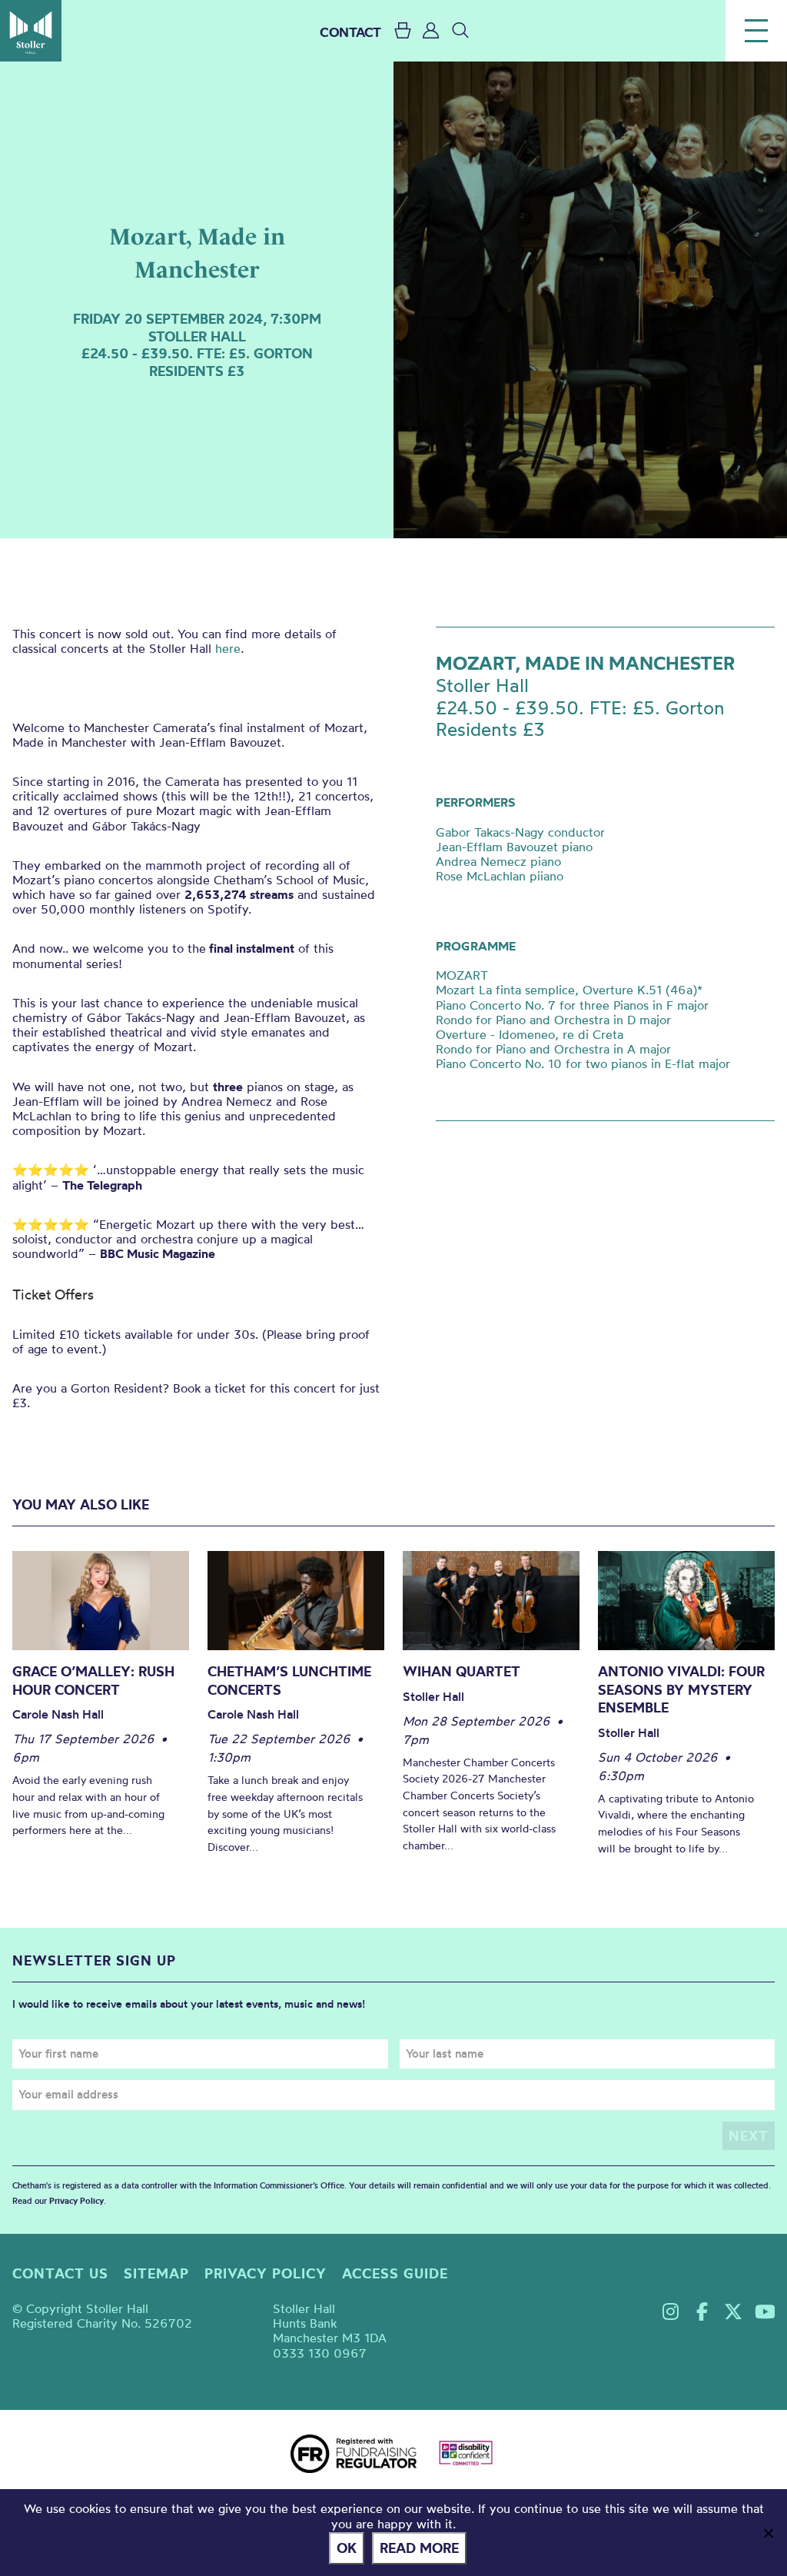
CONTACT (350, 32)
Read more (419, 2548)
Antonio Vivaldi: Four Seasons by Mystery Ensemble (681, 1689)
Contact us (60, 2273)
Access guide (395, 2273)
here (228, 648)
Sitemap (156, 2273)
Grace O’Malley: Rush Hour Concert (93, 1681)
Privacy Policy (76, 2201)
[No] (768, 2533)
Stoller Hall (31, 31)
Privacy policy (266, 2273)
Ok (347, 2548)
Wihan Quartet (462, 1671)
